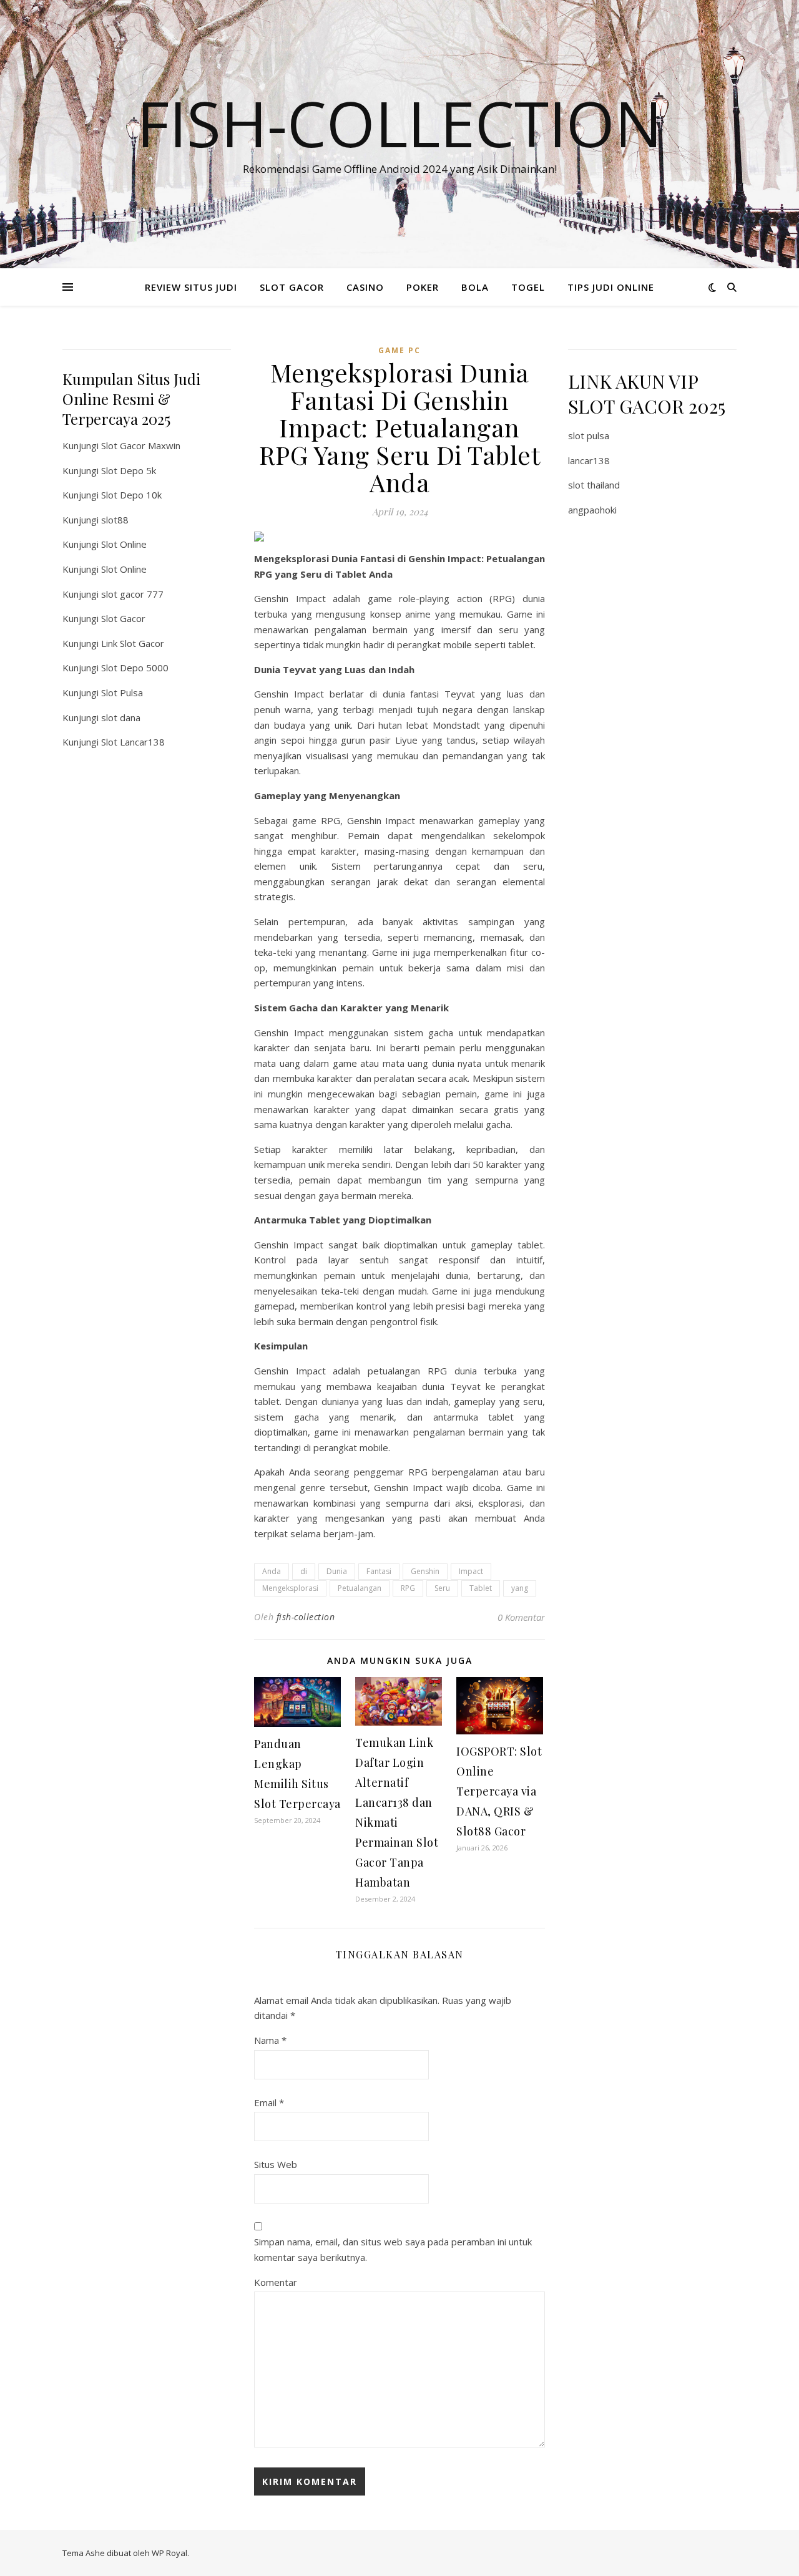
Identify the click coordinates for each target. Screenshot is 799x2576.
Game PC (399, 350)
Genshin (425, 1571)
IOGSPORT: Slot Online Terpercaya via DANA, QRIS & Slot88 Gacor (499, 1791)
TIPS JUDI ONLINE (611, 287)
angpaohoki (592, 510)
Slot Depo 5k (129, 470)
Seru (442, 1588)
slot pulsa (589, 435)
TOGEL (528, 287)
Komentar (276, 2282)
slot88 (115, 520)
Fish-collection (399, 123)
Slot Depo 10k (131, 495)
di (304, 1571)
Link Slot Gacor (133, 643)
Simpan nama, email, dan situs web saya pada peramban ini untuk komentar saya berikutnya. (393, 2249)
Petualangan (360, 1588)
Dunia (337, 1571)
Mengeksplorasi (290, 1588)
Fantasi (379, 1571)
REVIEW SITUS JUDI (191, 287)
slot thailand (594, 485)
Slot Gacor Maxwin (141, 445)
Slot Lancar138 (133, 742)
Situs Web (276, 2164)
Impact (471, 1571)
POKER (423, 287)
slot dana (121, 717)
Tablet (481, 1588)
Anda (272, 1571)
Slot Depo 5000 (135, 668)
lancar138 (589, 460)
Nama (270, 2040)
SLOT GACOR (292, 287)
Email (269, 2102)
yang (520, 1588)
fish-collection (306, 1617)
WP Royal (169, 2553)
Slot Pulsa (122, 693)
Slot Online (124, 544)
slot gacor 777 (132, 594)
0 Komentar (521, 1617)
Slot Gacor (123, 618)
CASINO (365, 287)
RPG (408, 1588)
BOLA (475, 287)
